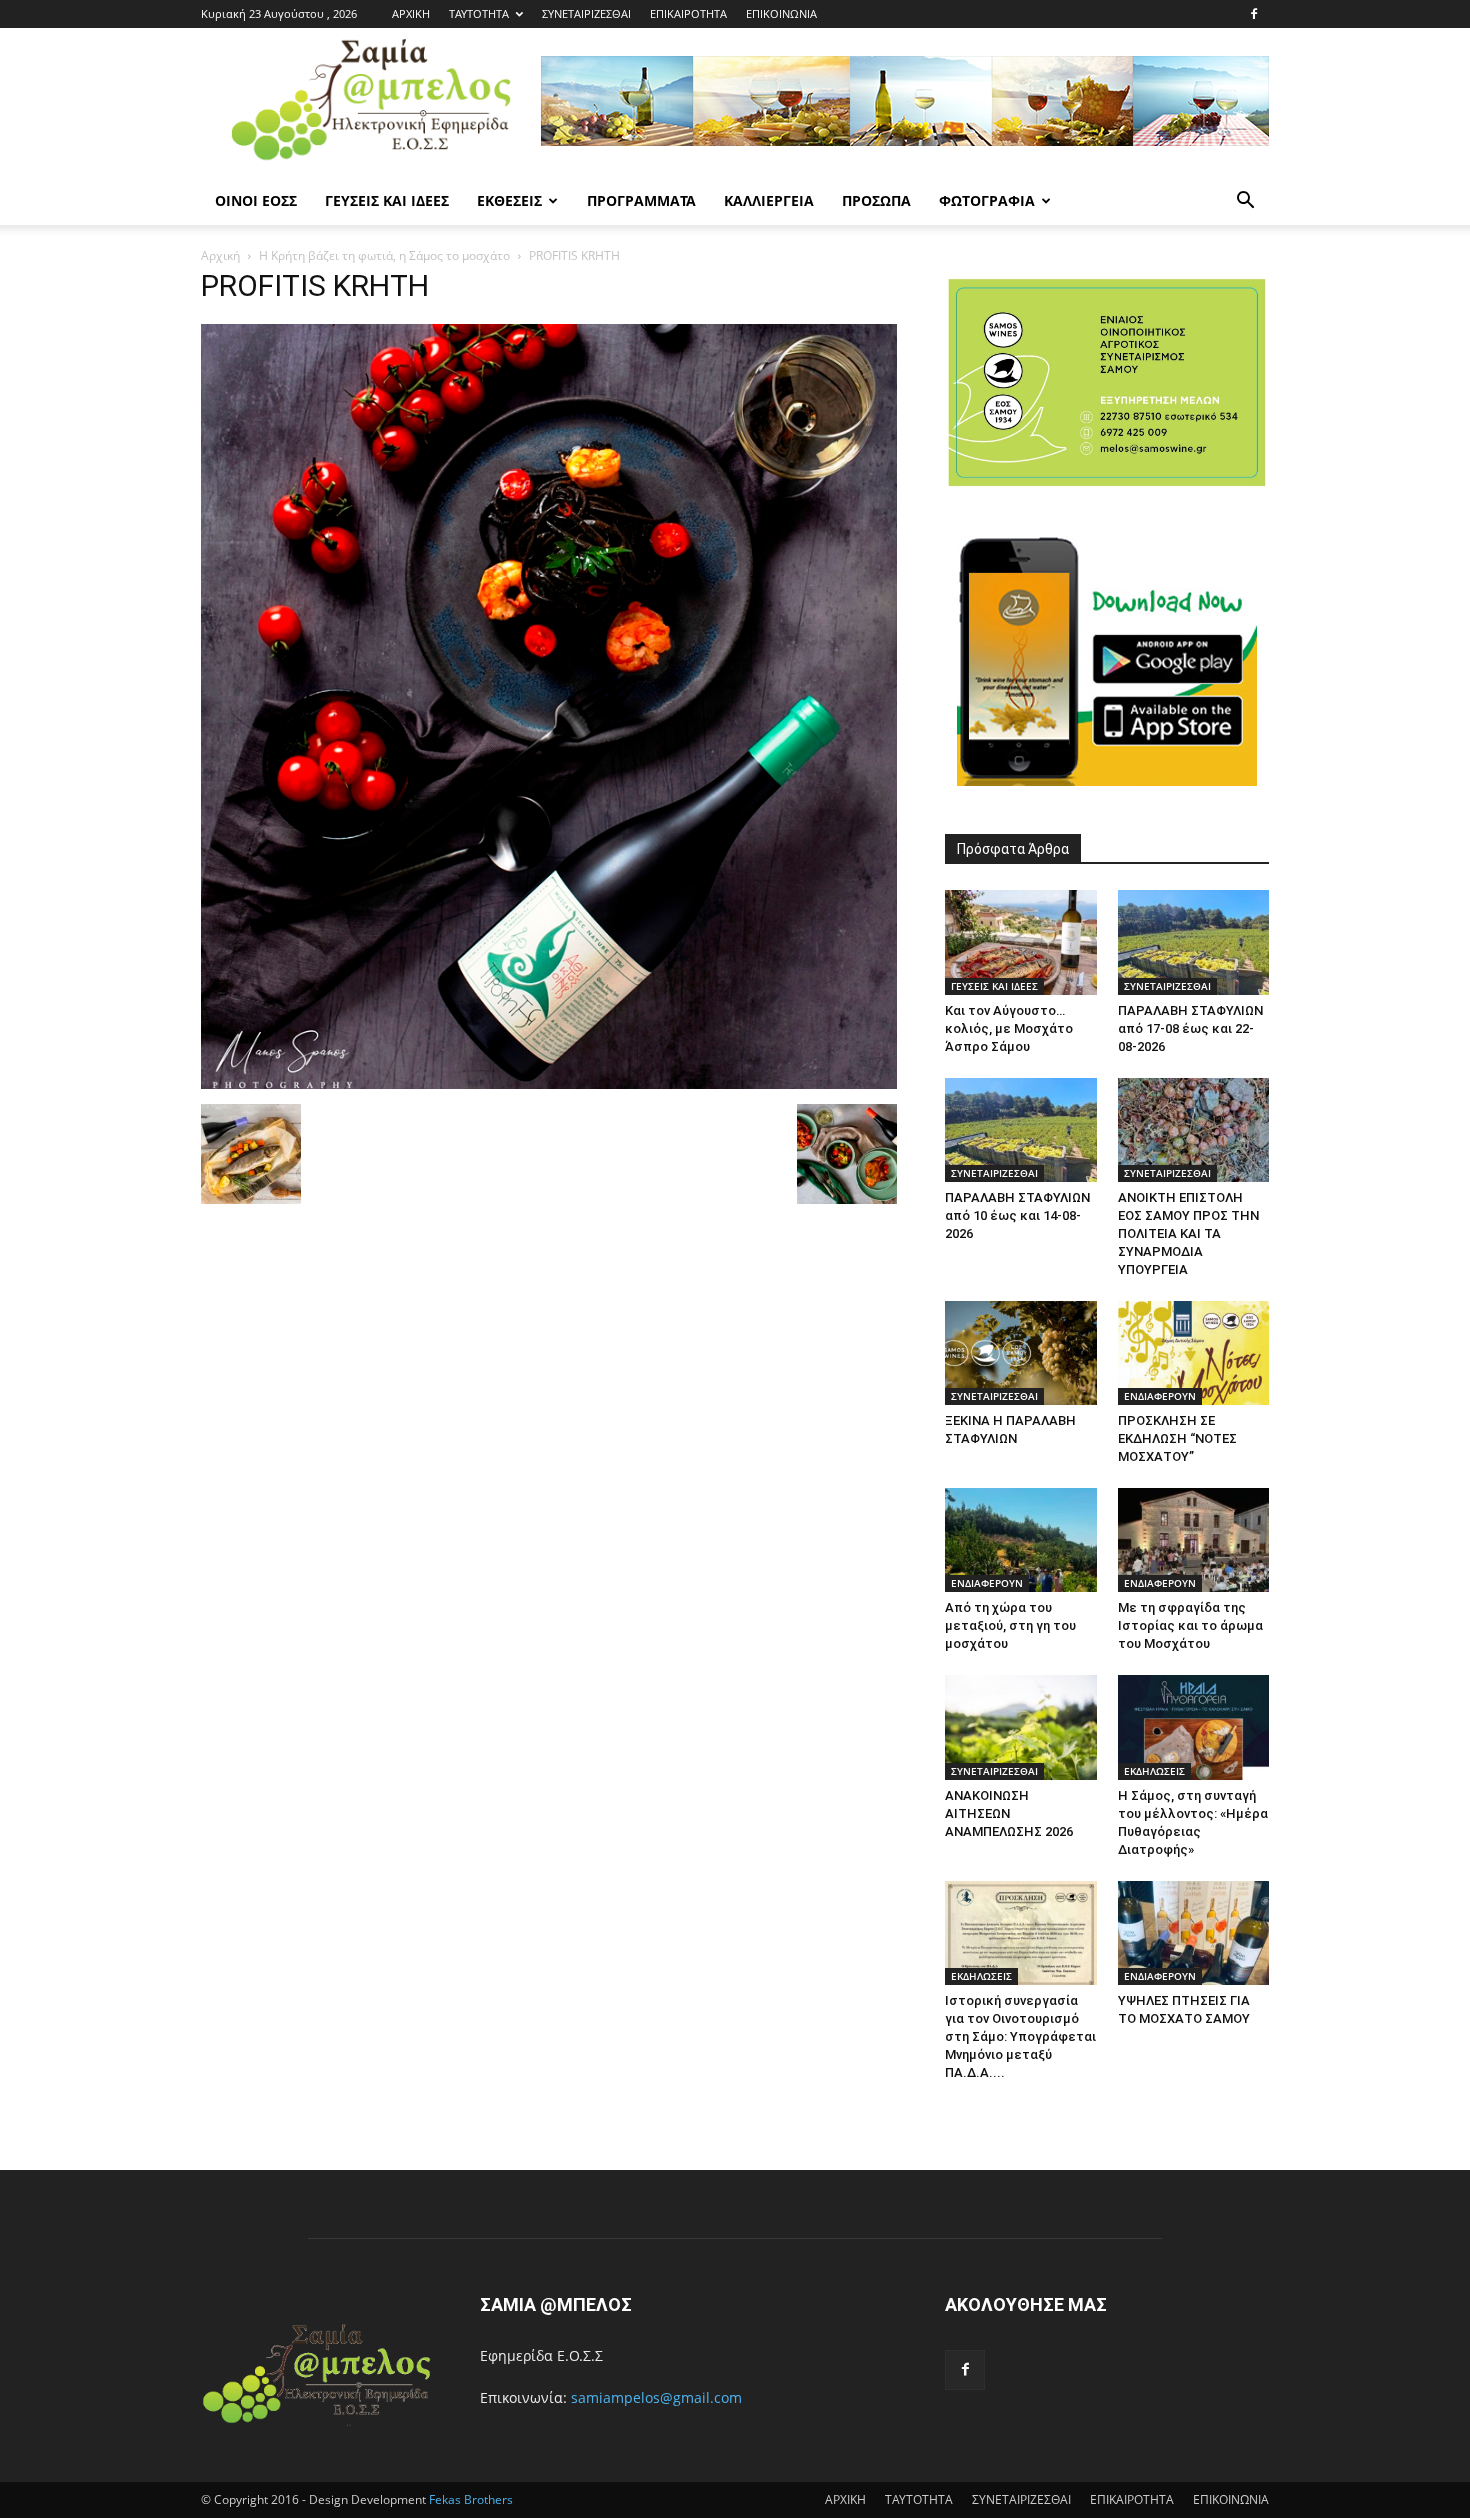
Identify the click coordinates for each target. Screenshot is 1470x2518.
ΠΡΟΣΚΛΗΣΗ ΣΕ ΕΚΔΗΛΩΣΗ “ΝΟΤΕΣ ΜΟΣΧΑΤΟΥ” (1177, 1438)
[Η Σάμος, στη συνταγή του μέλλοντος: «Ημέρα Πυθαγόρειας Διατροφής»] (1194, 1727)
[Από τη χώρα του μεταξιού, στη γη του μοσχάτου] (1021, 1540)
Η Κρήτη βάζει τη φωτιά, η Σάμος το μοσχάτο (384, 255)
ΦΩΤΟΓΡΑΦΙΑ (987, 200)
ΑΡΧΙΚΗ (411, 13)
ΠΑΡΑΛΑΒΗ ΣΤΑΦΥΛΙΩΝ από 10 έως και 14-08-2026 (1017, 1215)
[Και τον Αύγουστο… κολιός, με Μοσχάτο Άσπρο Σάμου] (1021, 942)
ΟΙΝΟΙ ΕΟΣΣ (256, 200)
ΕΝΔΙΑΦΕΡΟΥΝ (1160, 1396)
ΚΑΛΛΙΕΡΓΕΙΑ (769, 200)
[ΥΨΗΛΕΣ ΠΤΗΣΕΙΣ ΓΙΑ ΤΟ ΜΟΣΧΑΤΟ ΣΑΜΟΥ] (1194, 1933)
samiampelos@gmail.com (656, 2397)
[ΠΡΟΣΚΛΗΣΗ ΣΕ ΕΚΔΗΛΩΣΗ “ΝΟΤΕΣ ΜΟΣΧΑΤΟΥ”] (1194, 1353)
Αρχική (220, 255)
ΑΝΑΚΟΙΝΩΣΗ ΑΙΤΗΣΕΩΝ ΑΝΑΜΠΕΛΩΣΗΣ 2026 (1009, 1813)
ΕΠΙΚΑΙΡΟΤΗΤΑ (688, 13)
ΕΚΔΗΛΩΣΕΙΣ (1154, 1771)
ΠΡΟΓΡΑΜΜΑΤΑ (641, 200)
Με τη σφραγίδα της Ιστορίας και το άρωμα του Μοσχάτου (1190, 1625)
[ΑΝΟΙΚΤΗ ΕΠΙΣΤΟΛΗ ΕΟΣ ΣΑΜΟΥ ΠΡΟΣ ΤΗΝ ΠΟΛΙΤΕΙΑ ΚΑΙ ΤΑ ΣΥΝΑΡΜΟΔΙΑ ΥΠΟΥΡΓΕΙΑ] (1194, 1130)
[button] (1245, 202)
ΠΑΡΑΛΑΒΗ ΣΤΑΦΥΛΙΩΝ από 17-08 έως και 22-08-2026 (1190, 1028)
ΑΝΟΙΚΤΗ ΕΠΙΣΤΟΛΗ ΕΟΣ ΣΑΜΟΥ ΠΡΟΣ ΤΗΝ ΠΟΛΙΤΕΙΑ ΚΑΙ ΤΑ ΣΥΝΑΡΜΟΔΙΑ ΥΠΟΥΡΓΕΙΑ (1188, 1233)
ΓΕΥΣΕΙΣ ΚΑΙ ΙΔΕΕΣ (387, 200)
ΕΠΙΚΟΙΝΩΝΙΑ (781, 13)
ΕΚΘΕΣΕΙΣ (509, 200)
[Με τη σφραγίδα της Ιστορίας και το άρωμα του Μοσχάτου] (1194, 1540)
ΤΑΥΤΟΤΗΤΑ (479, 13)
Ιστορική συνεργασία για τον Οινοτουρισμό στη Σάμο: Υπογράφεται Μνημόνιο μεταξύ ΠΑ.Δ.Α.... (1020, 2036)
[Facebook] (1254, 14)
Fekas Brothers (469, 2499)
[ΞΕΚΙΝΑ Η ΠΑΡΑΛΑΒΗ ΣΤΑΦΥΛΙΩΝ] (1021, 1353)
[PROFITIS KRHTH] (549, 1083)
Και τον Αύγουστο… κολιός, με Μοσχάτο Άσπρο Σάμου (1009, 1028)
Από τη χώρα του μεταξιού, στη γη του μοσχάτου (1010, 1625)
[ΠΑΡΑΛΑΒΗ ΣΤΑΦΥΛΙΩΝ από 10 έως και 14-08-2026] (1021, 1130)
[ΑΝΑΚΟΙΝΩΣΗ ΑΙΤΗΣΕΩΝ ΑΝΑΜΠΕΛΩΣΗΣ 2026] (1021, 1727)
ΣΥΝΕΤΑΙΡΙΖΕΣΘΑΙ (586, 13)
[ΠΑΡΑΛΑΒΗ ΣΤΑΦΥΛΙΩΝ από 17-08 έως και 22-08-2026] (1194, 942)
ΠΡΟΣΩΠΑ (876, 200)
